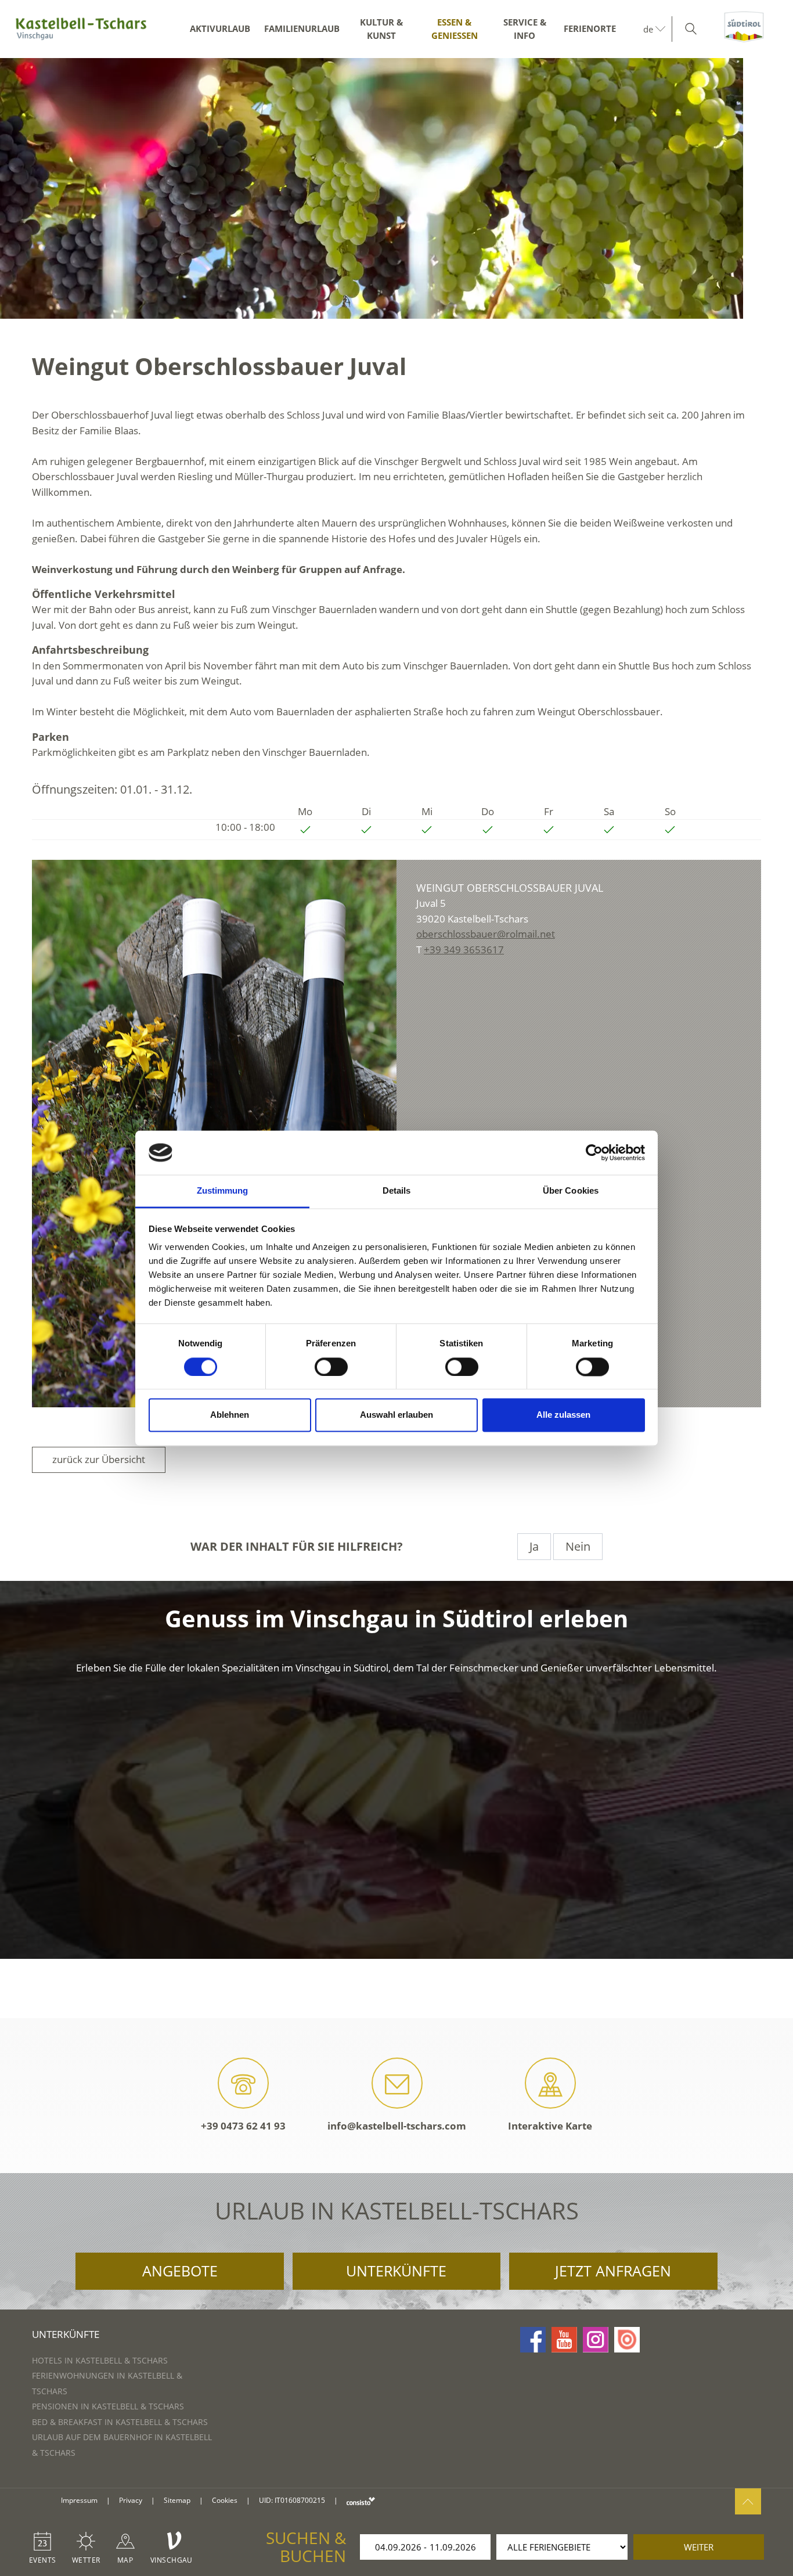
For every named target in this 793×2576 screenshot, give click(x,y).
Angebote (180, 2271)
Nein (578, 1546)
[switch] (331, 1367)
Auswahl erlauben (396, 1415)
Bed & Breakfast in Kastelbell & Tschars (120, 2422)
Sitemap (177, 2500)
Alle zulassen (563, 1415)
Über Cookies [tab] (571, 1191)
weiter (699, 2547)
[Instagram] (596, 2340)
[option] (396, 188)
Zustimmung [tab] (223, 1191)
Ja (534, 1546)
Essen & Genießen (455, 29)
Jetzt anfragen (613, 2271)
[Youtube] (564, 2340)
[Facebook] (533, 2340)
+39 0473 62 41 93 (243, 2126)
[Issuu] (627, 2340)
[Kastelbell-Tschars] (81, 29)
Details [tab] (397, 1191)
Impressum (79, 2500)
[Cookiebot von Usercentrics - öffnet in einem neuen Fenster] (594, 1152)
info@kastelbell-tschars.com (397, 2126)
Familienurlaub (302, 28)
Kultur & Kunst (381, 29)
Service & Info (525, 29)
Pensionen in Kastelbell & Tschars (108, 2406)
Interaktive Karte (550, 2126)
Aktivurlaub (220, 28)
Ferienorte (590, 28)
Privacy (131, 2500)
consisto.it (361, 2501)
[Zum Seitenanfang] (748, 2501)
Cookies (225, 2500)
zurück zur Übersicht (99, 1459)
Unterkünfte (396, 2271)
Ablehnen (230, 1415)
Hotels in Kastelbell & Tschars (100, 2360)
